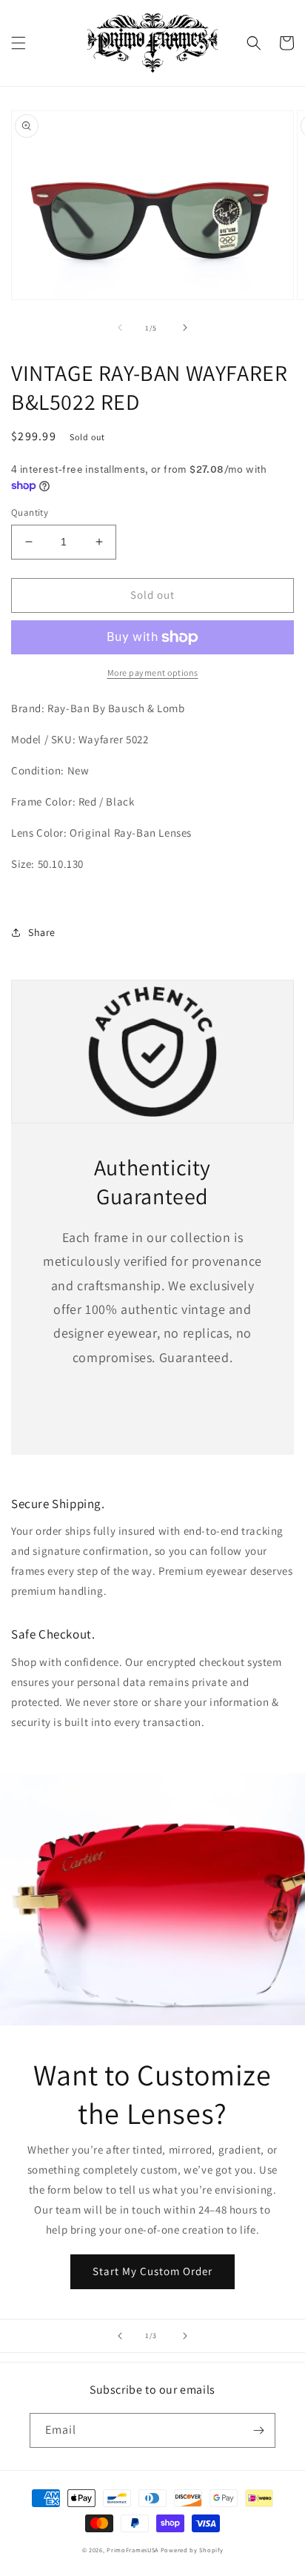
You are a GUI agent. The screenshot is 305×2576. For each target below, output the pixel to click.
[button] (19, 43)
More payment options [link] (153, 673)
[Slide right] (185, 328)
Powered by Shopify (192, 2550)
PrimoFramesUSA (133, 2550)
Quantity (30, 512)
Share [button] (42, 932)
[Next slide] (185, 2336)
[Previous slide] (120, 2336)
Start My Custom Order (152, 2271)
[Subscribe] (258, 2430)
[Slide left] (120, 328)
